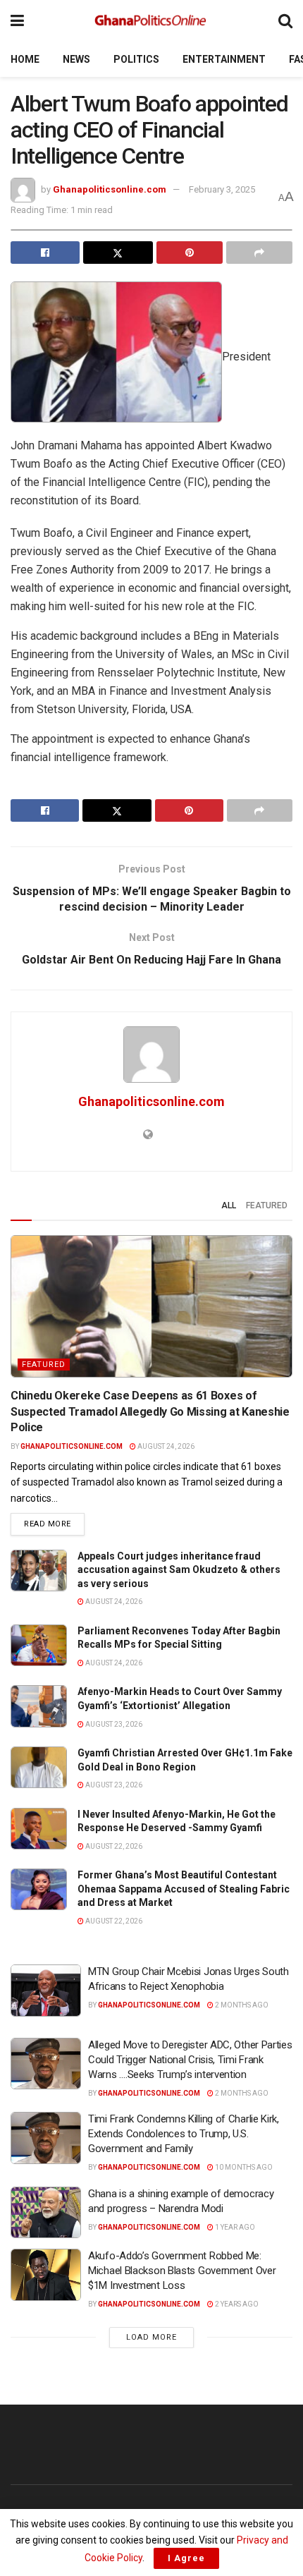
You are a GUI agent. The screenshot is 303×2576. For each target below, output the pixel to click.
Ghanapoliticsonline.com (110, 189)
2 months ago (241, 2005)
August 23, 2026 (113, 1724)
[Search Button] (285, 21)
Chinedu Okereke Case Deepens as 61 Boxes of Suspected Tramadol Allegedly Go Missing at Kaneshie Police (150, 1411)
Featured (267, 1205)
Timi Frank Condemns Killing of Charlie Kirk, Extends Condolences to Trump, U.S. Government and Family (184, 2134)
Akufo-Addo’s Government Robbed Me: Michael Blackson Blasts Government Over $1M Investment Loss (182, 2271)
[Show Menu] (17, 21)
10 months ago (243, 2167)
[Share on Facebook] (45, 253)
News (76, 59)
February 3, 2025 (222, 189)
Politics (136, 59)
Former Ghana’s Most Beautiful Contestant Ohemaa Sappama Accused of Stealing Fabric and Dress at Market (184, 1889)
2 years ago (236, 2304)
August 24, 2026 (165, 1446)
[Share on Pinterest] (190, 253)
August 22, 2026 (113, 1846)
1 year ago (234, 2227)
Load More (151, 2337)
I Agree (186, 2558)
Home (25, 59)
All (229, 1205)
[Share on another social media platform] (259, 253)
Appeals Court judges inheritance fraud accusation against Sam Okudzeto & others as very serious (179, 1570)
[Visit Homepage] (151, 21)
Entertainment (224, 59)
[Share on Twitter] (118, 253)
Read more (54, 1524)
